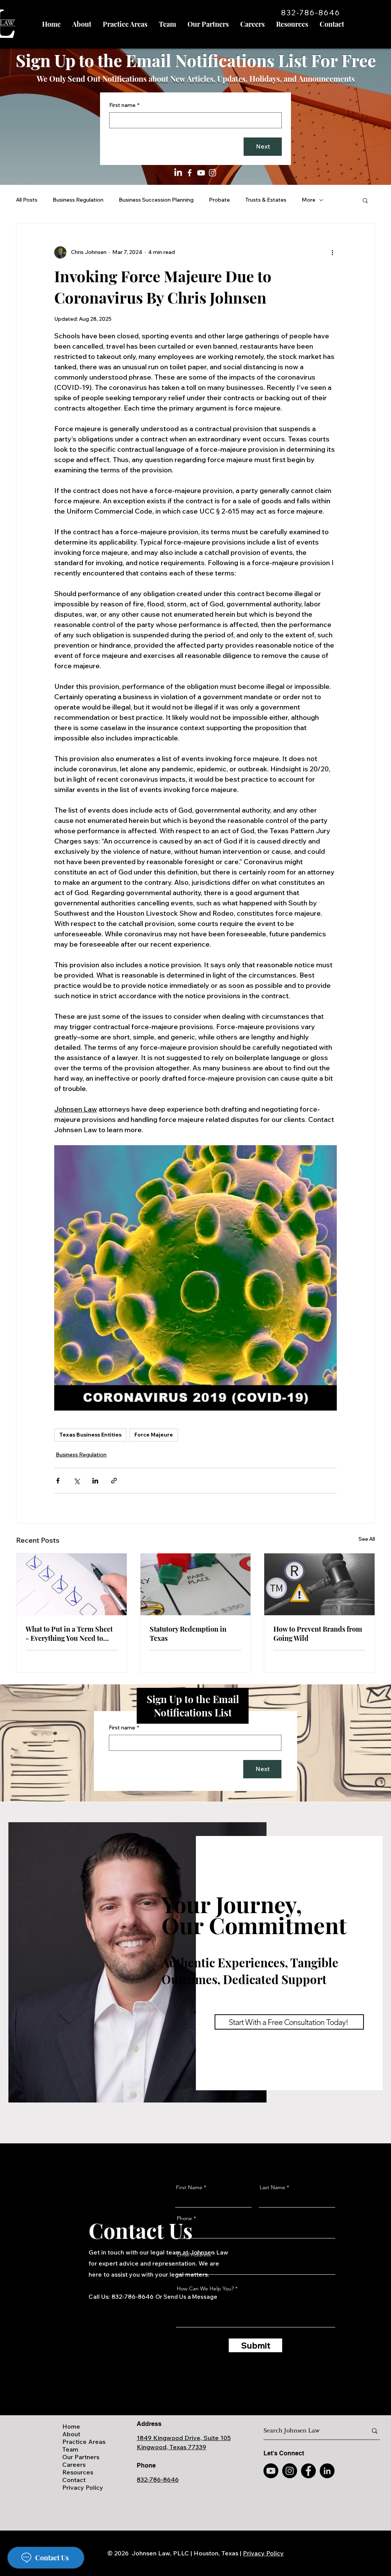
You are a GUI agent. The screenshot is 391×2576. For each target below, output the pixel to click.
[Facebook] (190, 173)
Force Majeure (154, 1435)
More (309, 200)
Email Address (194, 2254)
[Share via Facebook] (58, 1481)
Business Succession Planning (156, 200)
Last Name (272, 2187)
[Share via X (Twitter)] (77, 1481)
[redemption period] (196, 1584)
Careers (74, 2464)
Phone (184, 2218)
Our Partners (81, 2457)
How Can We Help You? (205, 2288)
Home (71, 2426)
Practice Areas (84, 2442)
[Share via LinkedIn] (95, 1481)
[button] (365, 200)
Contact (74, 2480)
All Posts (27, 200)
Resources (78, 2472)
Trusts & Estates (266, 200)
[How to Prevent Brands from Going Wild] (319, 1584)
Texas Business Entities (90, 1435)
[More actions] (332, 252)
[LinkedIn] (178, 173)
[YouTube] (201, 173)
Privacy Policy (83, 2487)
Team (70, 2449)
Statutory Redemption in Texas (188, 1634)
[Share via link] (114, 1481)
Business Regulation (78, 200)
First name (124, 105)
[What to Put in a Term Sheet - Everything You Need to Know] (72, 1584)
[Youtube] (271, 2471)
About (71, 2434)
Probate (219, 200)
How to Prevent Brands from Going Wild (318, 1634)
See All (367, 1539)
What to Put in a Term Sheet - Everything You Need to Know (69, 1634)
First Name (189, 2187)
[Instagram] (212, 173)
